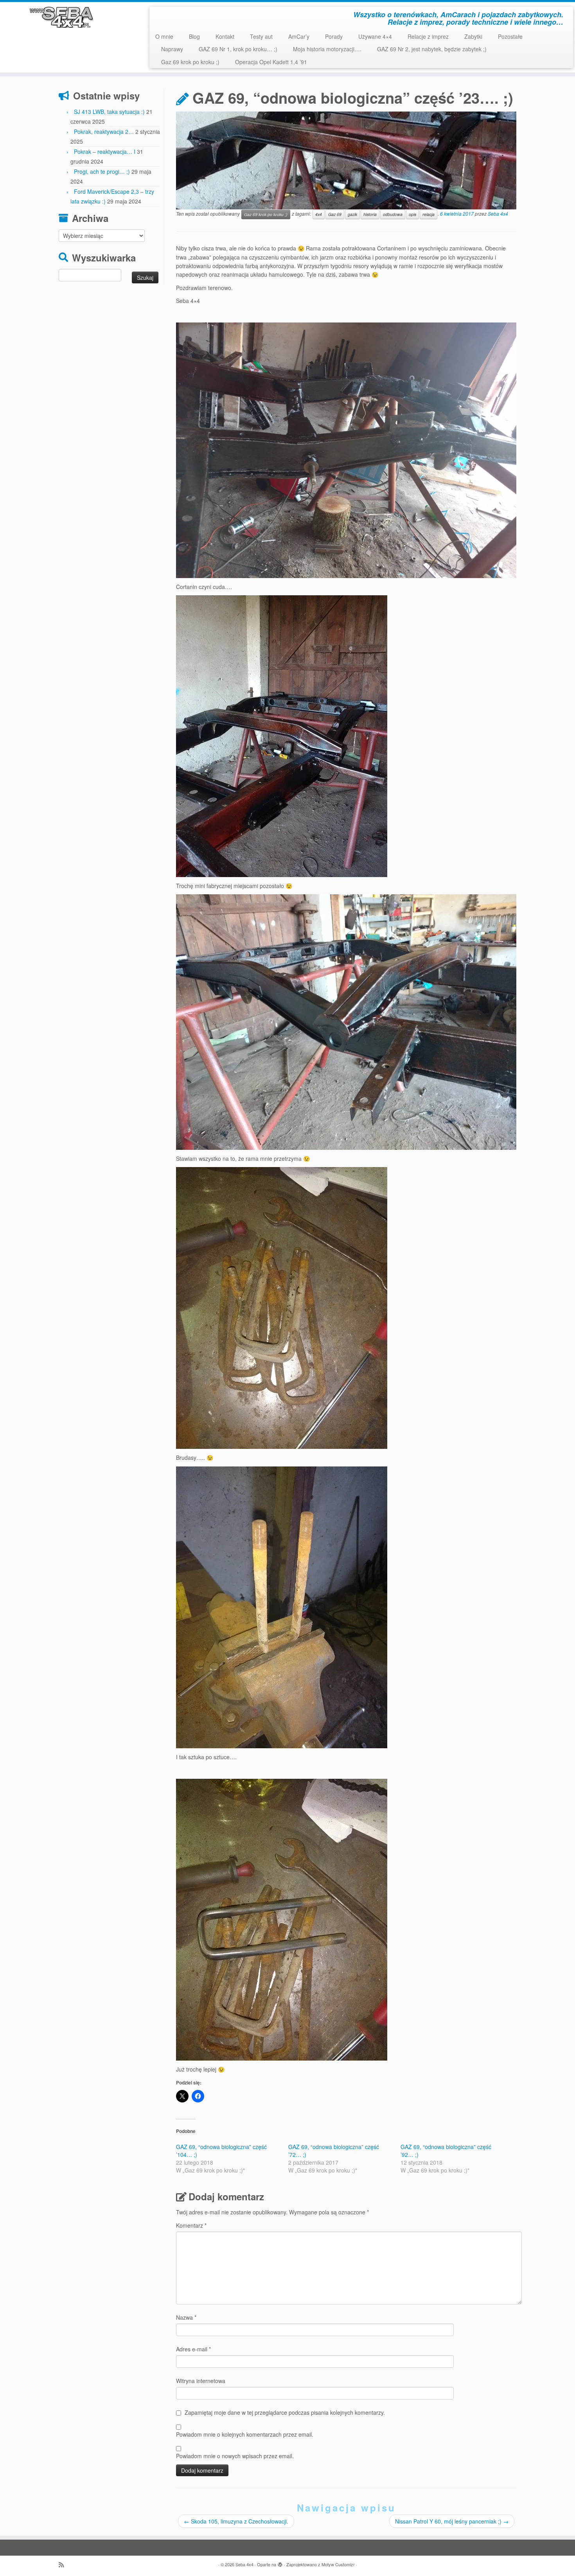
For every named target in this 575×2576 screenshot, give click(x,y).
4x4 (319, 214)
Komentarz (191, 2225)
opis (412, 214)
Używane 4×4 (375, 36)
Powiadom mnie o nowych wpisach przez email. (235, 2456)
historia (370, 214)
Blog (194, 36)
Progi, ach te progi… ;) (102, 171)
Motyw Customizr (338, 2564)
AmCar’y (299, 36)
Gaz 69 (335, 214)
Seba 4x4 (498, 213)
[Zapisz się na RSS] (64, 2564)
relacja (429, 214)
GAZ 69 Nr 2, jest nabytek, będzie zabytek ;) (432, 49)
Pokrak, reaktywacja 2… (104, 132)
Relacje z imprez (428, 36)
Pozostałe (510, 36)
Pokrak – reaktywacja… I (105, 151)
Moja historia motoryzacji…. (327, 49)
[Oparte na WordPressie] (280, 2563)
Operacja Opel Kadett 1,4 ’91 (271, 62)
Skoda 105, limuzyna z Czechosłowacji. (236, 2521)
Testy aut (261, 36)
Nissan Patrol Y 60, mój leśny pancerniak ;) (452, 2521)
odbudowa (393, 214)
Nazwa (186, 2317)
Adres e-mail (193, 2349)
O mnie (164, 36)
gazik (352, 214)
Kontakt (225, 36)
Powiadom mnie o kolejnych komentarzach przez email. (245, 2434)
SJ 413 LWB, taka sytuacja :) (109, 112)
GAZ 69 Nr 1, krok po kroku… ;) (238, 49)
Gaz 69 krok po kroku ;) (190, 62)
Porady (334, 36)
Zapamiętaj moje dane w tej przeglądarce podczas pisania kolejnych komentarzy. (285, 2412)
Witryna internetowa (201, 2381)
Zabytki (473, 36)
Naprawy (172, 49)
